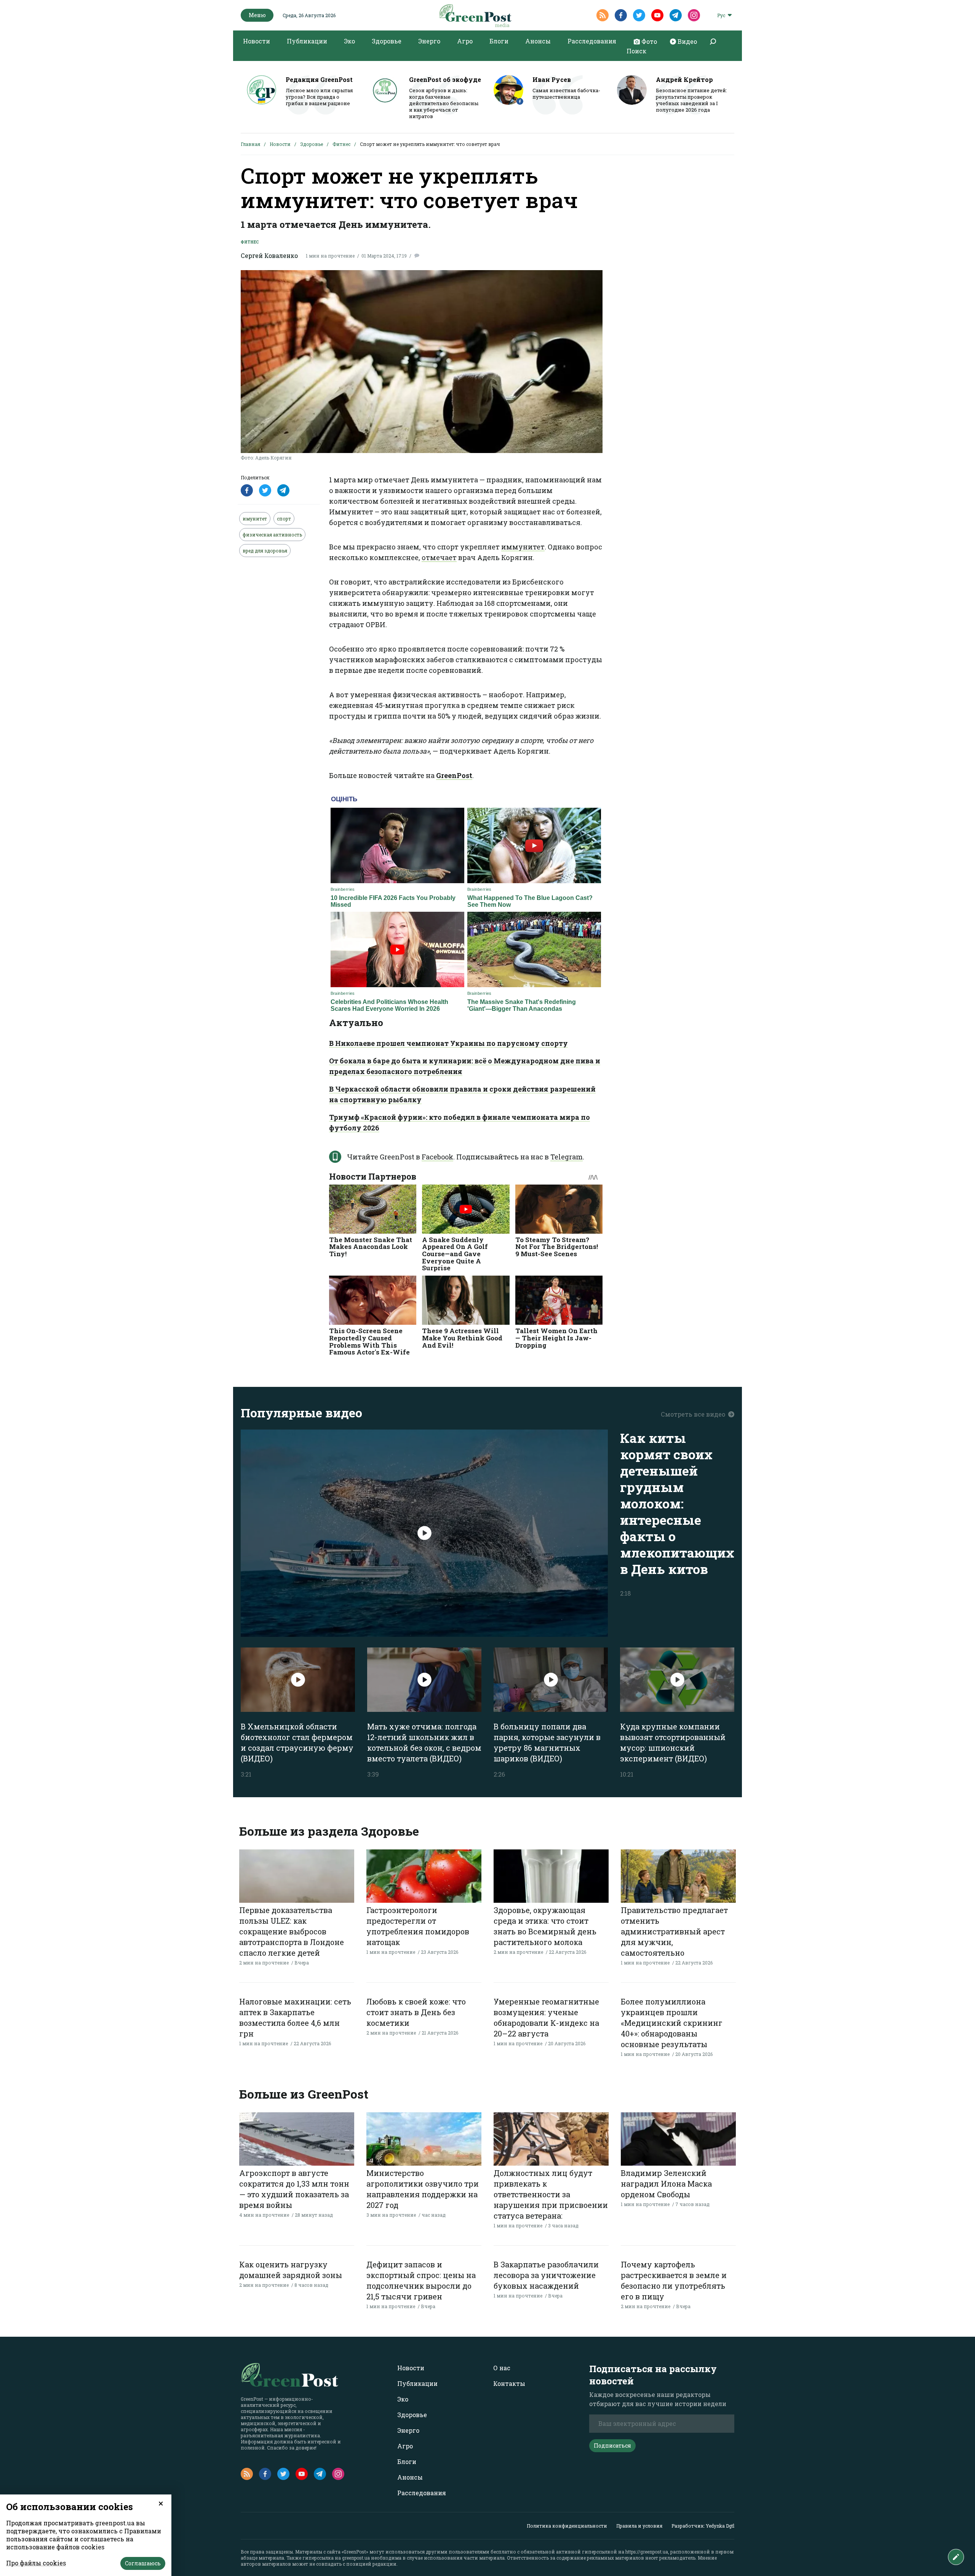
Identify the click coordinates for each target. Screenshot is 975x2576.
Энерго (429, 41)
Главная (250, 144)
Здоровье (387, 41)
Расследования (592, 41)
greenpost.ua (356, 2558)
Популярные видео (301, 1413)
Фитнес (341, 144)
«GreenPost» (355, 2552)
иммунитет (523, 547)
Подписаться (612, 2446)
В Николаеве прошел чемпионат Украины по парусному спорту (448, 1043)
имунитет (255, 519)
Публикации (307, 41)
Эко (349, 41)
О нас (502, 2368)
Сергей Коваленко (269, 255)
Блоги (499, 41)
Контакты (509, 2383)
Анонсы (538, 41)
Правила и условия (639, 2526)
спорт (284, 519)
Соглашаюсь (143, 2563)
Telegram (567, 1157)
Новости (257, 41)
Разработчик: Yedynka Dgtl (703, 2526)
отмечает (439, 557)
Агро (465, 41)
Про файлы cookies (36, 2563)
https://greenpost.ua (647, 2552)
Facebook (437, 1157)
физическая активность (272, 535)
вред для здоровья (265, 551)
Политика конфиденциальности (567, 2526)
